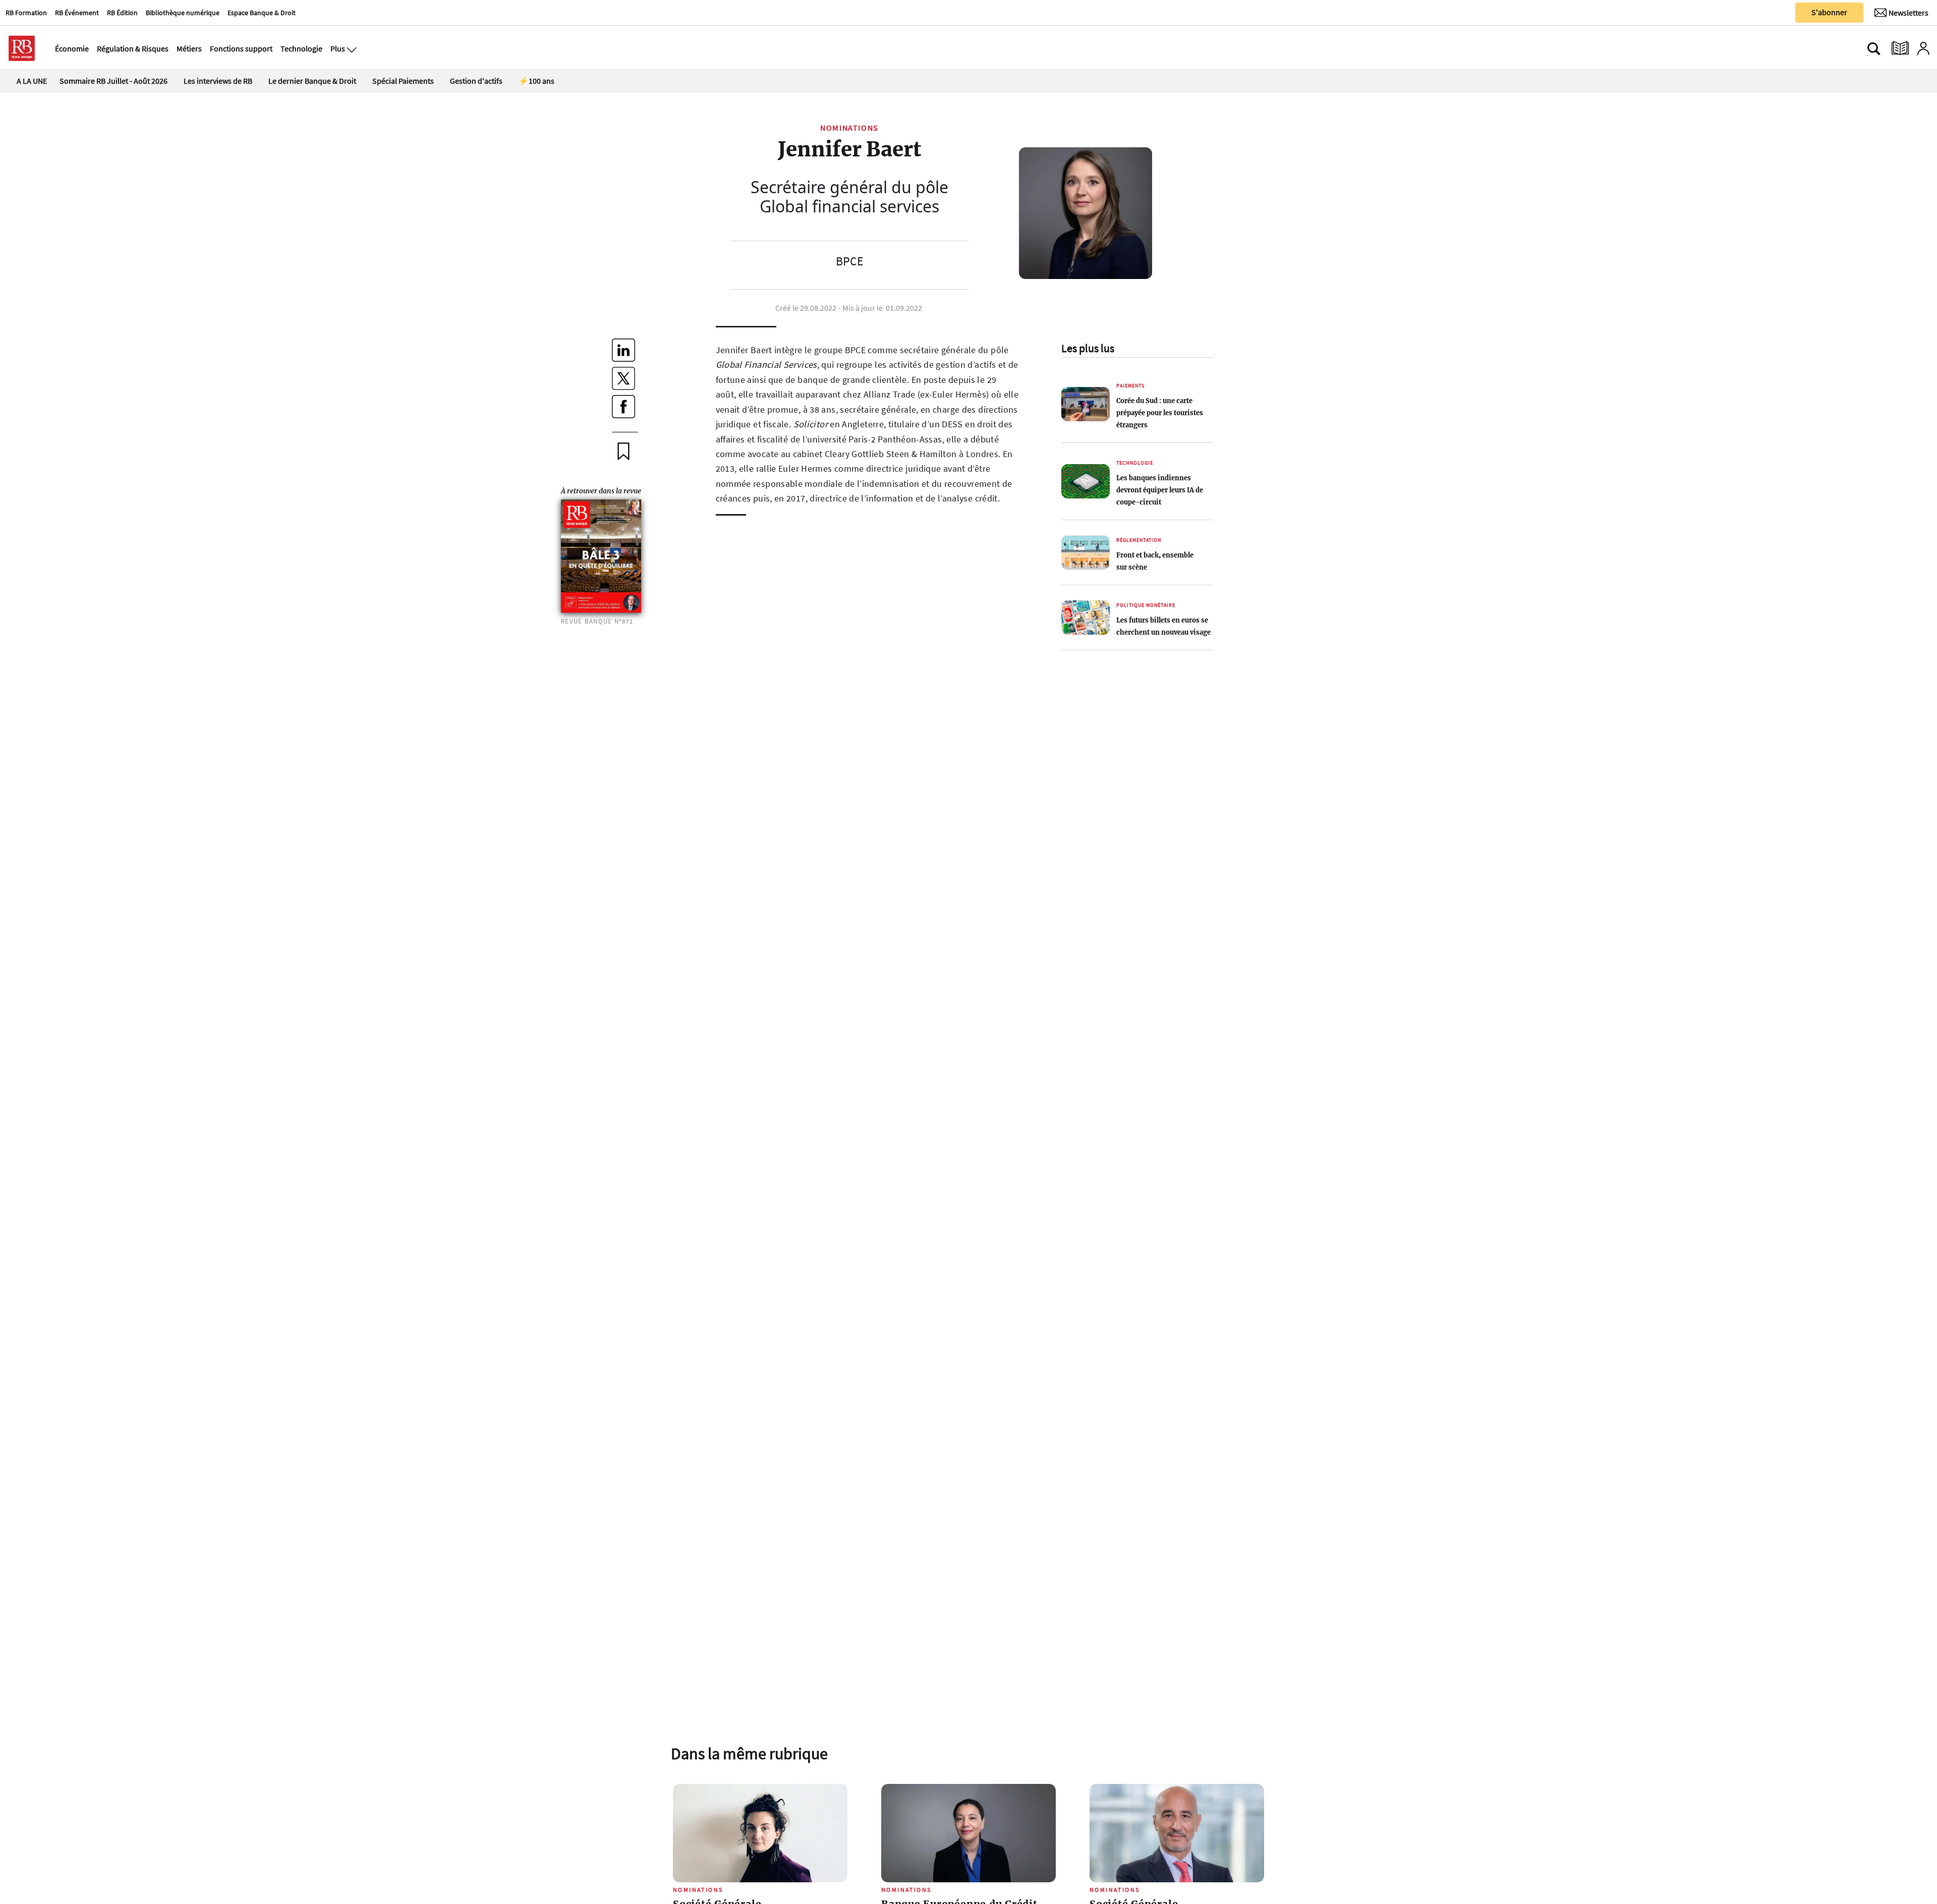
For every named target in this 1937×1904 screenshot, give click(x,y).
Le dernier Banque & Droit (312, 81)
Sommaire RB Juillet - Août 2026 (113, 81)
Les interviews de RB (218, 81)
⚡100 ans (536, 81)
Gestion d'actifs (476, 81)
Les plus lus (1088, 348)
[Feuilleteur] (1900, 48)
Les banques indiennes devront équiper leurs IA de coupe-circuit (1160, 490)
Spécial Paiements (403, 81)
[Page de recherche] (1874, 48)
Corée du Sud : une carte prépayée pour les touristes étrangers (1160, 413)
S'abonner (1829, 12)
